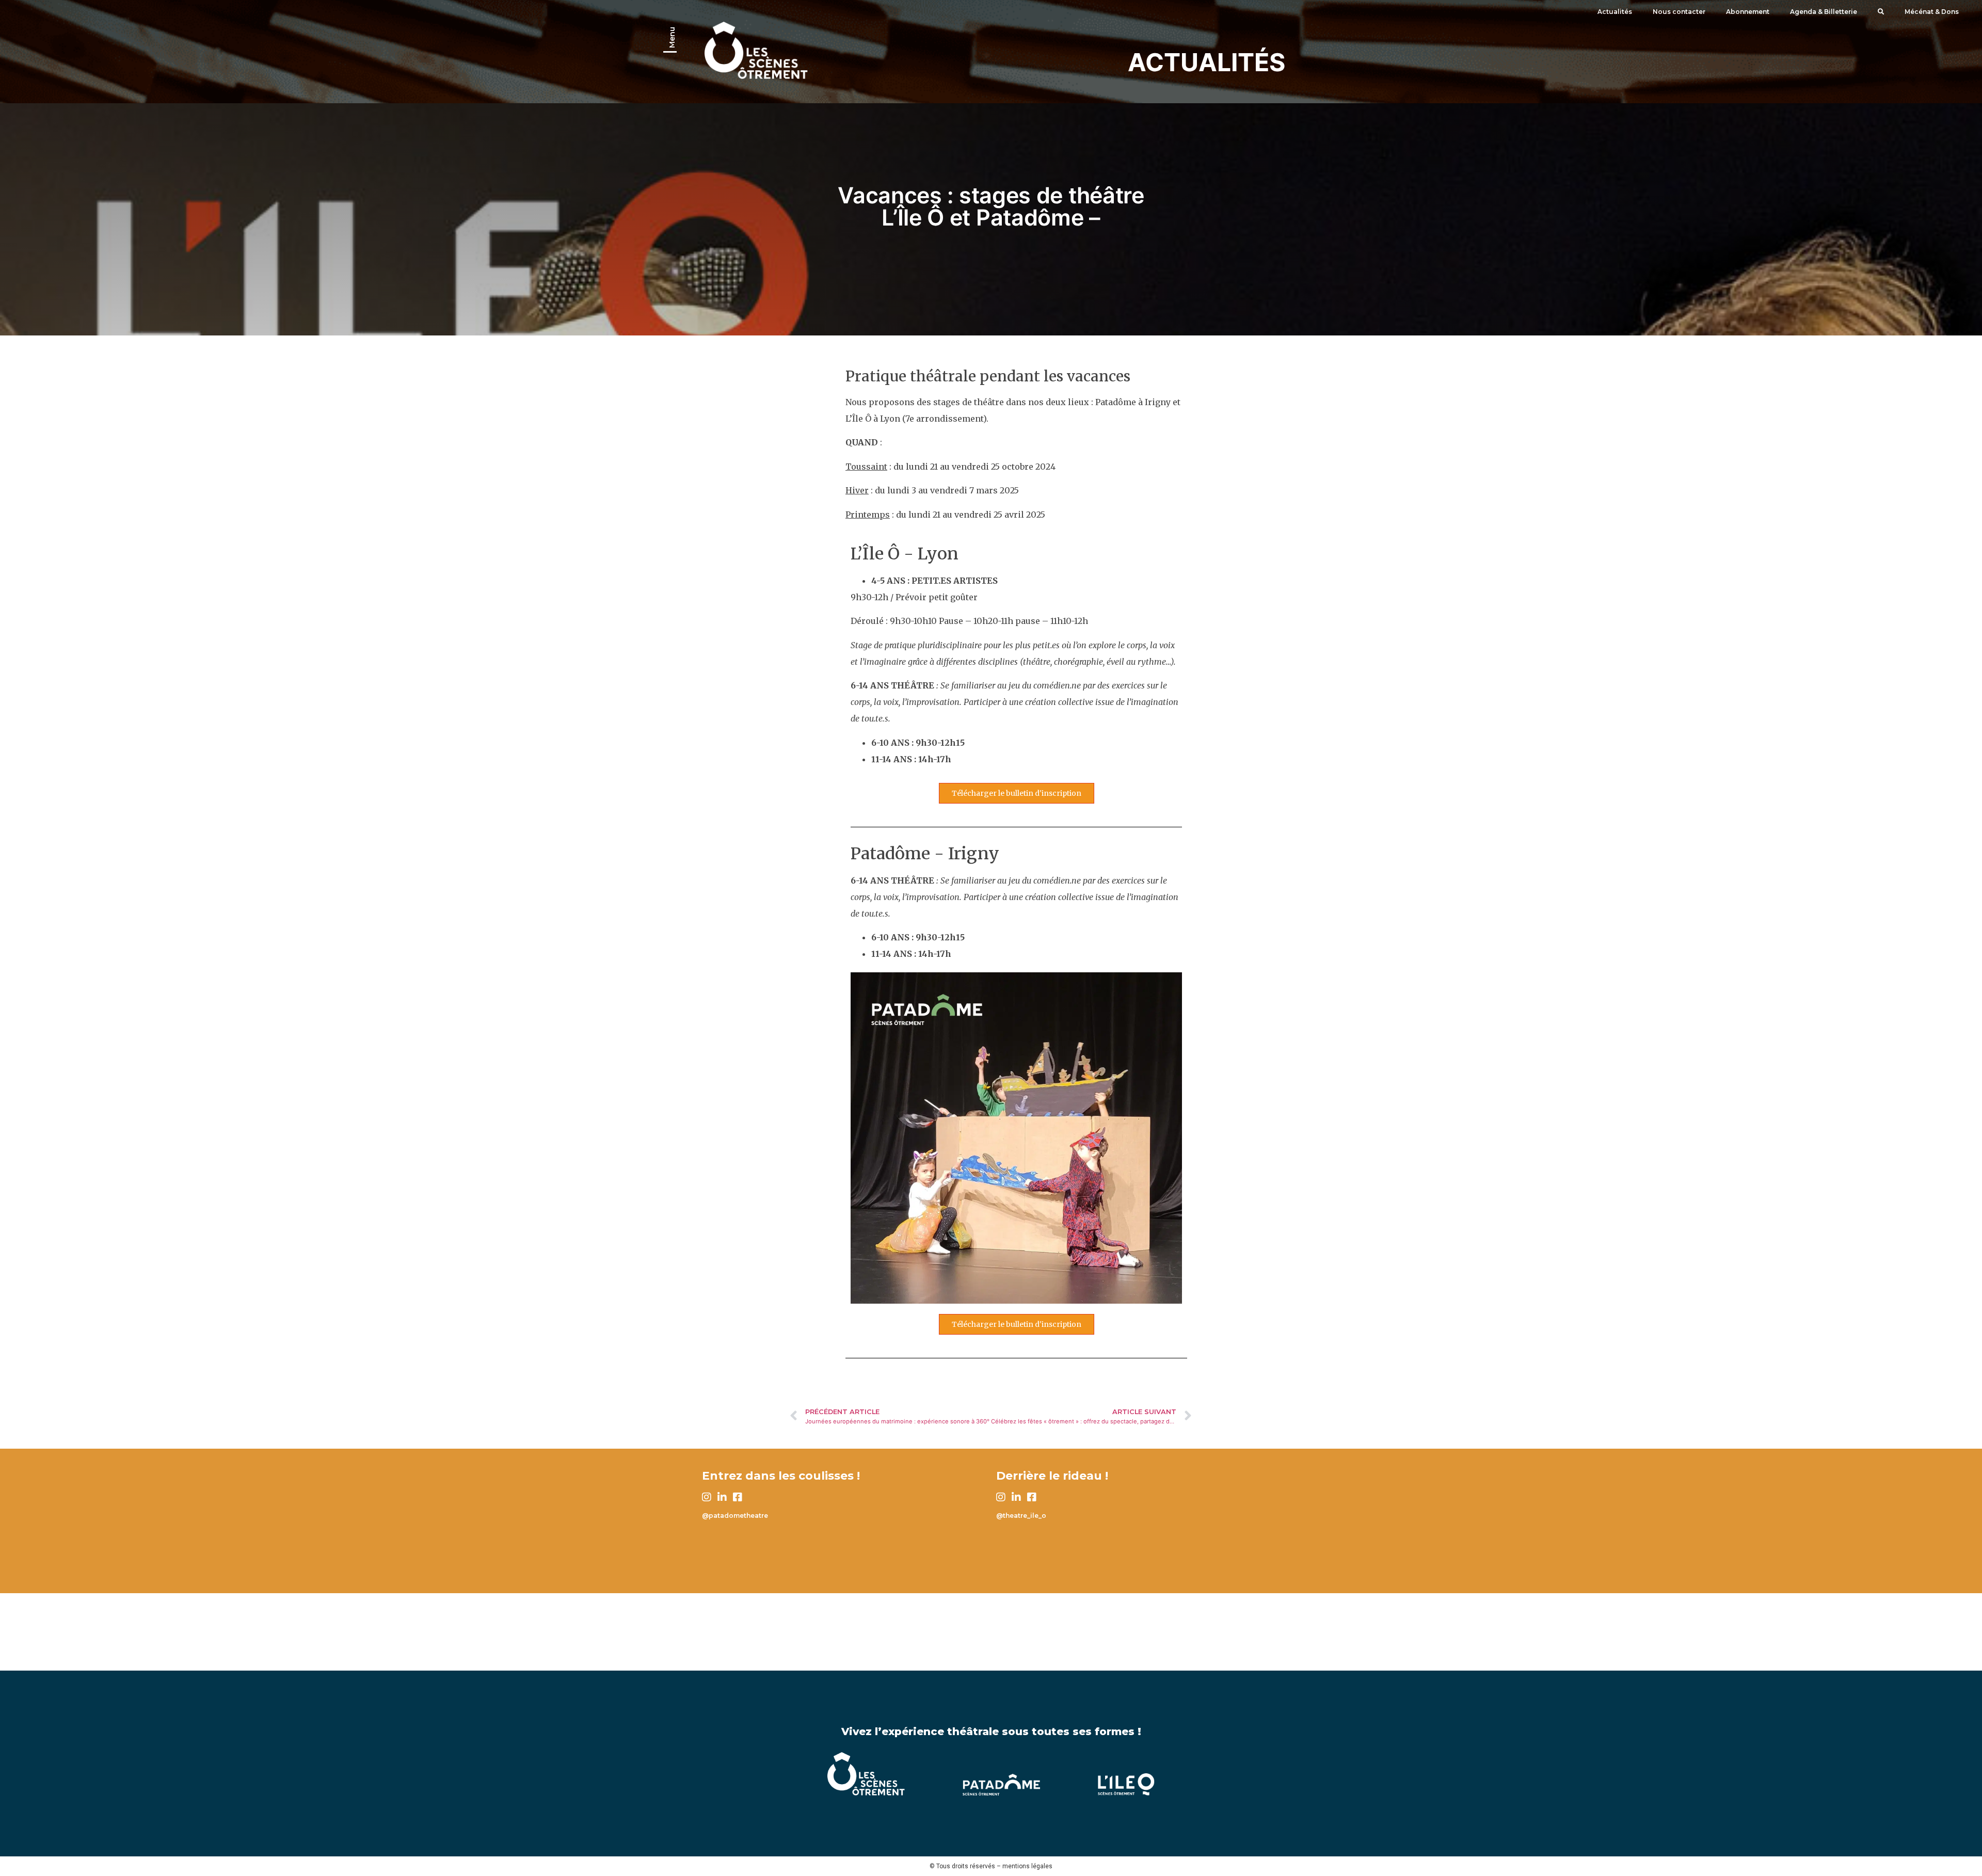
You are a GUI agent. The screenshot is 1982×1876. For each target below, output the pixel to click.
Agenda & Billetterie (1824, 12)
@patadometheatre (735, 1516)
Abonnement (1748, 12)
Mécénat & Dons (1932, 12)
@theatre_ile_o (1021, 1516)
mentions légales (1027, 1866)
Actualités (1615, 12)
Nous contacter (1679, 12)
